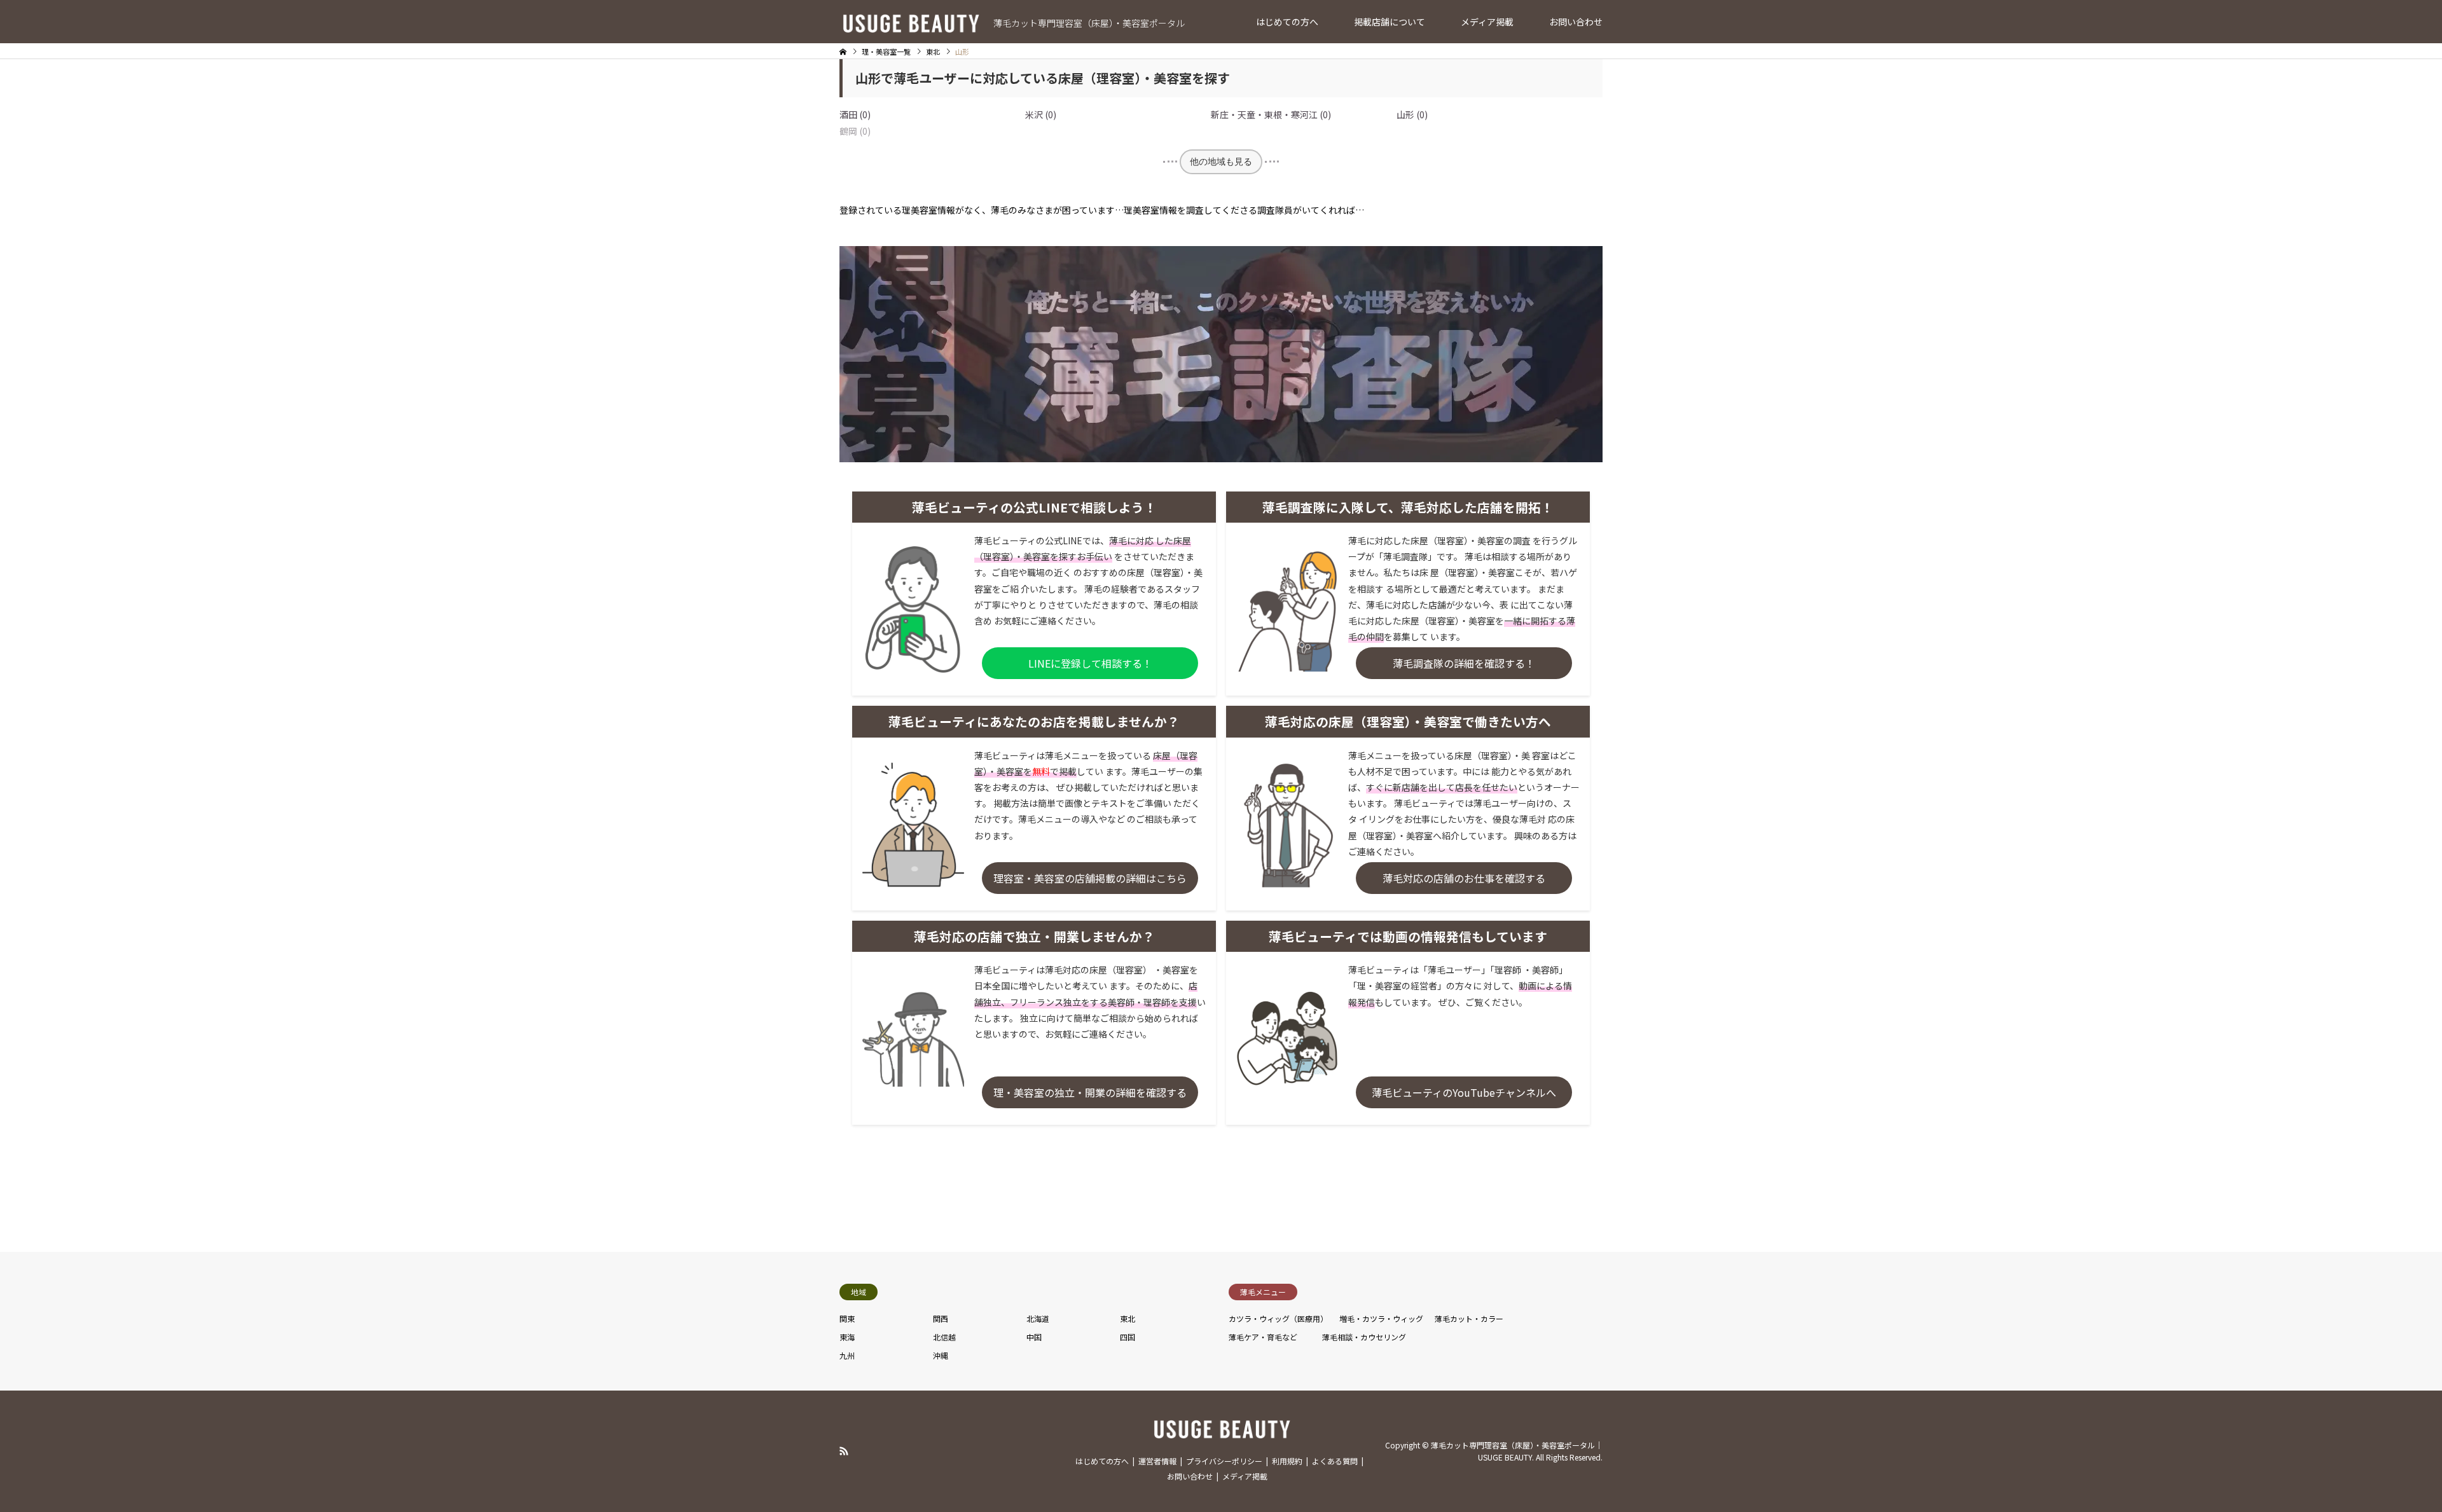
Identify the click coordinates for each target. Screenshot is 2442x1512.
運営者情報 (1157, 1461)
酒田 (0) (855, 114)
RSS (844, 1451)
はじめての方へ (1287, 22)
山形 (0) (1412, 114)
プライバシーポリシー (1224, 1461)
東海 (847, 1337)
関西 (941, 1318)
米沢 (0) (1041, 114)
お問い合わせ (1576, 22)
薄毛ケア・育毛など (1263, 1337)
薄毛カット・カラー (1469, 1318)
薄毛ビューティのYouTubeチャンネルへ (1464, 1092)
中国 (1034, 1337)
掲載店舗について (1390, 22)
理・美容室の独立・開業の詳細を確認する (1090, 1092)
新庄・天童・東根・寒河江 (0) (1271, 114)
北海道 (1038, 1318)
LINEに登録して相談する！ (1090, 663)
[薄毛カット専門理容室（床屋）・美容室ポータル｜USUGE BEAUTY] (1221, 1432)
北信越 (944, 1337)
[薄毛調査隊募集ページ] (1221, 458)
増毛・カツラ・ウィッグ (1381, 1318)
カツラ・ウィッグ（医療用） (1278, 1318)
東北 (1128, 1318)
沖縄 (941, 1355)
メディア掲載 (1487, 22)
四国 (1128, 1337)
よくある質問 (1335, 1461)
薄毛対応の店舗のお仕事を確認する (1464, 878)
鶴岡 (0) (855, 131)
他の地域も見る (1221, 162)
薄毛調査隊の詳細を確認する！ (1464, 663)
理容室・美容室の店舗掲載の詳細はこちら (1090, 878)
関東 (847, 1318)
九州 (847, 1355)
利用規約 (1287, 1461)
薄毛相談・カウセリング (1364, 1337)
